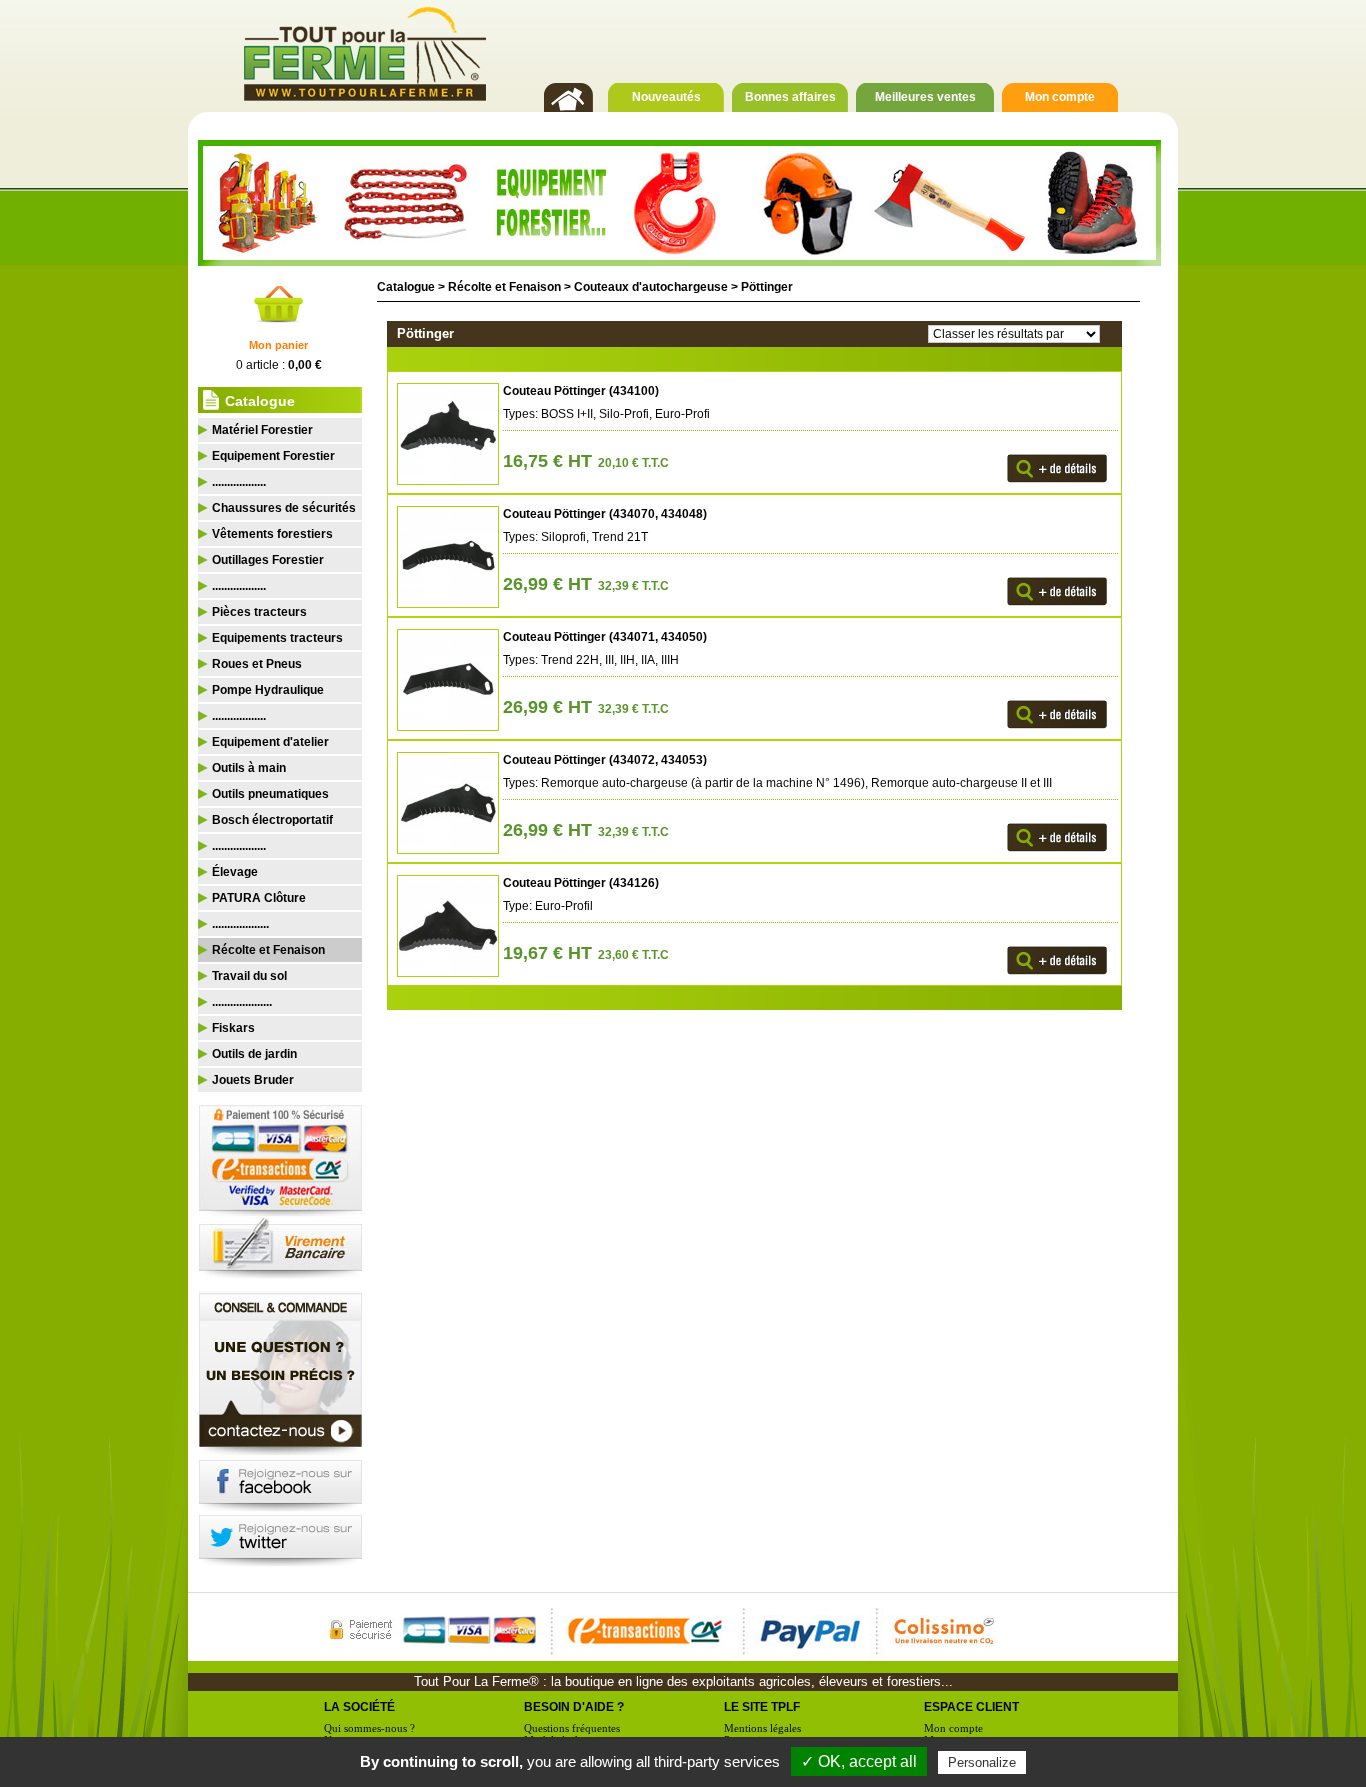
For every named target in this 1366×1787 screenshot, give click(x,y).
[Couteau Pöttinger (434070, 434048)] (445, 604)
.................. (239, 482)
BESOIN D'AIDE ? (574, 1707)
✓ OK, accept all (859, 1761)
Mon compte (1060, 97)
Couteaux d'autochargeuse (651, 287)
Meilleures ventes (925, 97)
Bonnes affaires (790, 97)
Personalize (982, 1762)
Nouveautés (666, 97)
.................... (242, 1002)
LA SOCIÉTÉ (359, 1707)
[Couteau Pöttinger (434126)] (445, 973)
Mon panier (278, 345)
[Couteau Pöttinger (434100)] (445, 481)
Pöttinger (767, 287)
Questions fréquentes (572, 1728)
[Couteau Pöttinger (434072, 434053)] (445, 850)
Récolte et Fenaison (504, 287)
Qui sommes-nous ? (369, 1728)
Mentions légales (762, 1728)
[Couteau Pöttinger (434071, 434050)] (445, 727)
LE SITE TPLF (762, 1707)
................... (240, 924)
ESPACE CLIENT (971, 1707)
